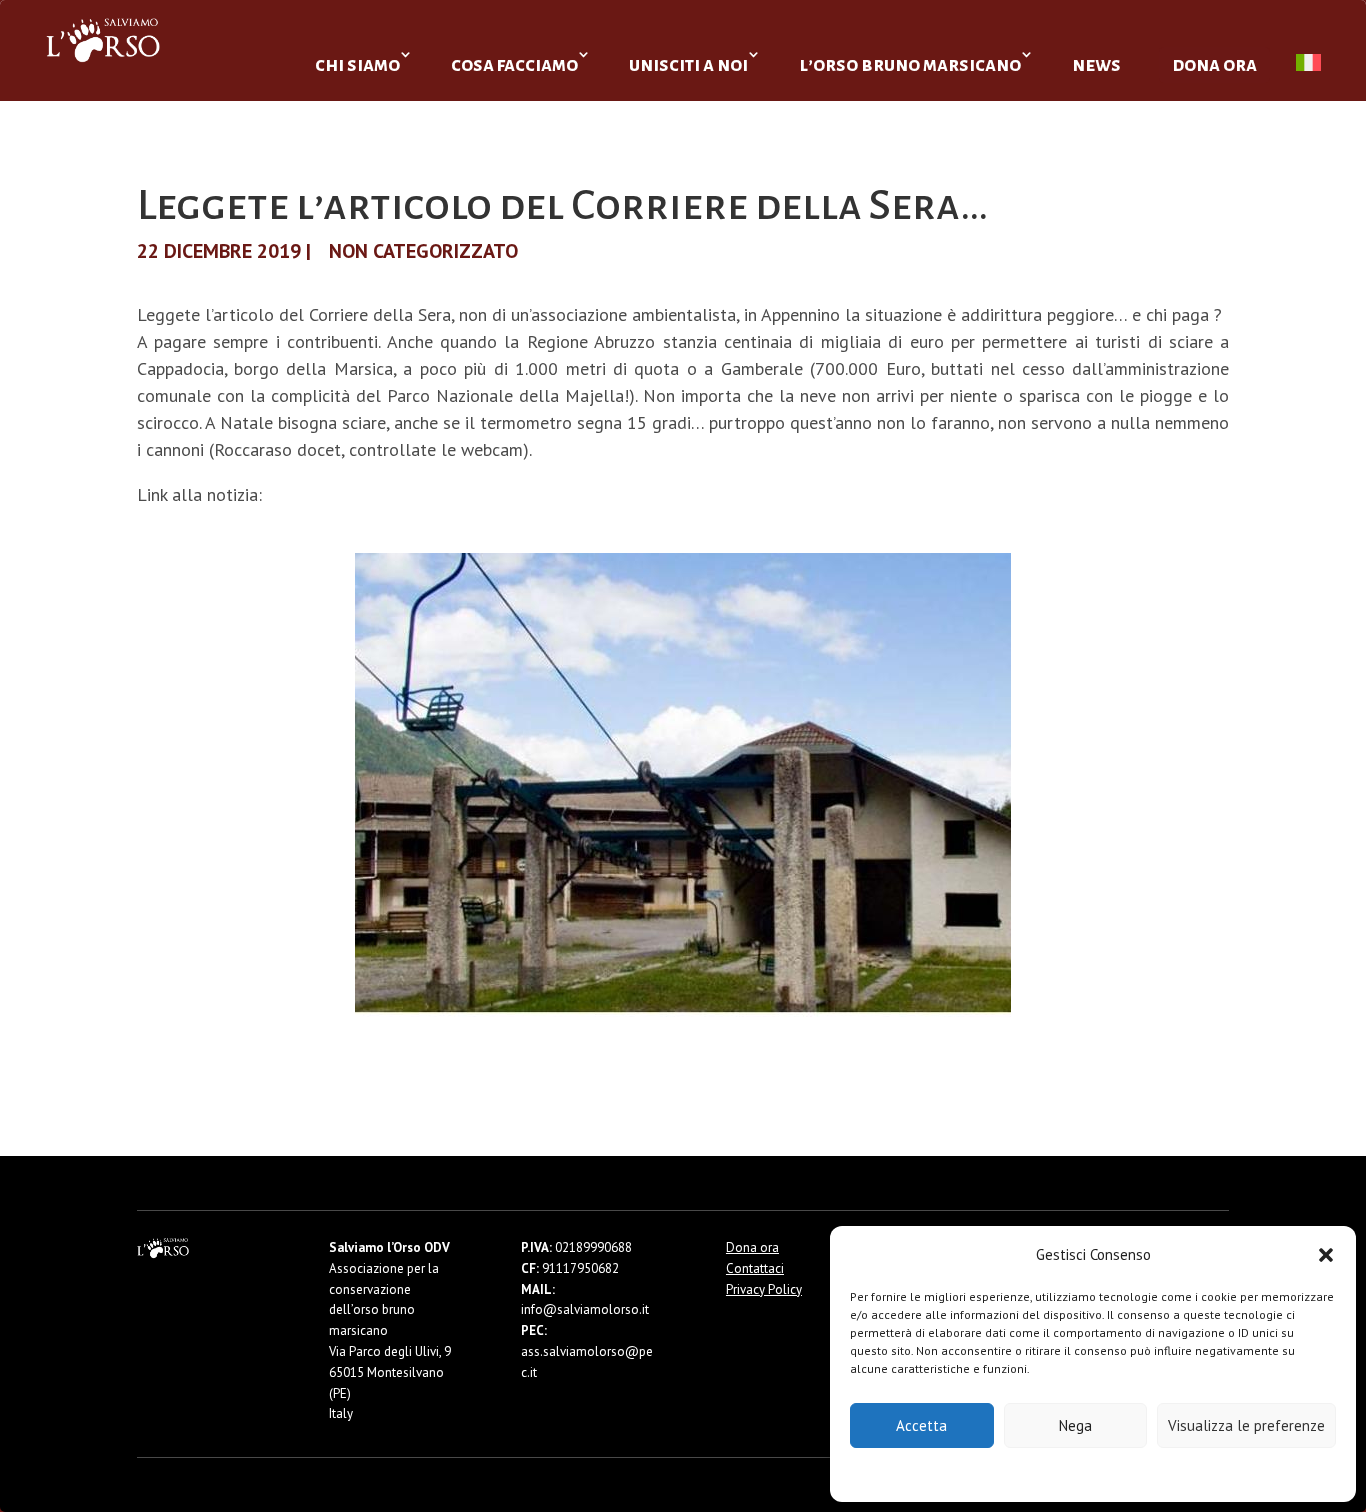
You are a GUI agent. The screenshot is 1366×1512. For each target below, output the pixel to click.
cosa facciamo (514, 64)
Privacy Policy (1142, 1473)
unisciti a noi (688, 64)
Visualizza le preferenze (1246, 1425)
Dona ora (752, 1247)
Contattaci (755, 1268)
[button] (1326, 1255)
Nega (1075, 1425)
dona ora (1214, 64)
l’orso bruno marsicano (910, 64)
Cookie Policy (1032, 1473)
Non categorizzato (423, 251)
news (1096, 64)
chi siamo (357, 64)
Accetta (921, 1425)
